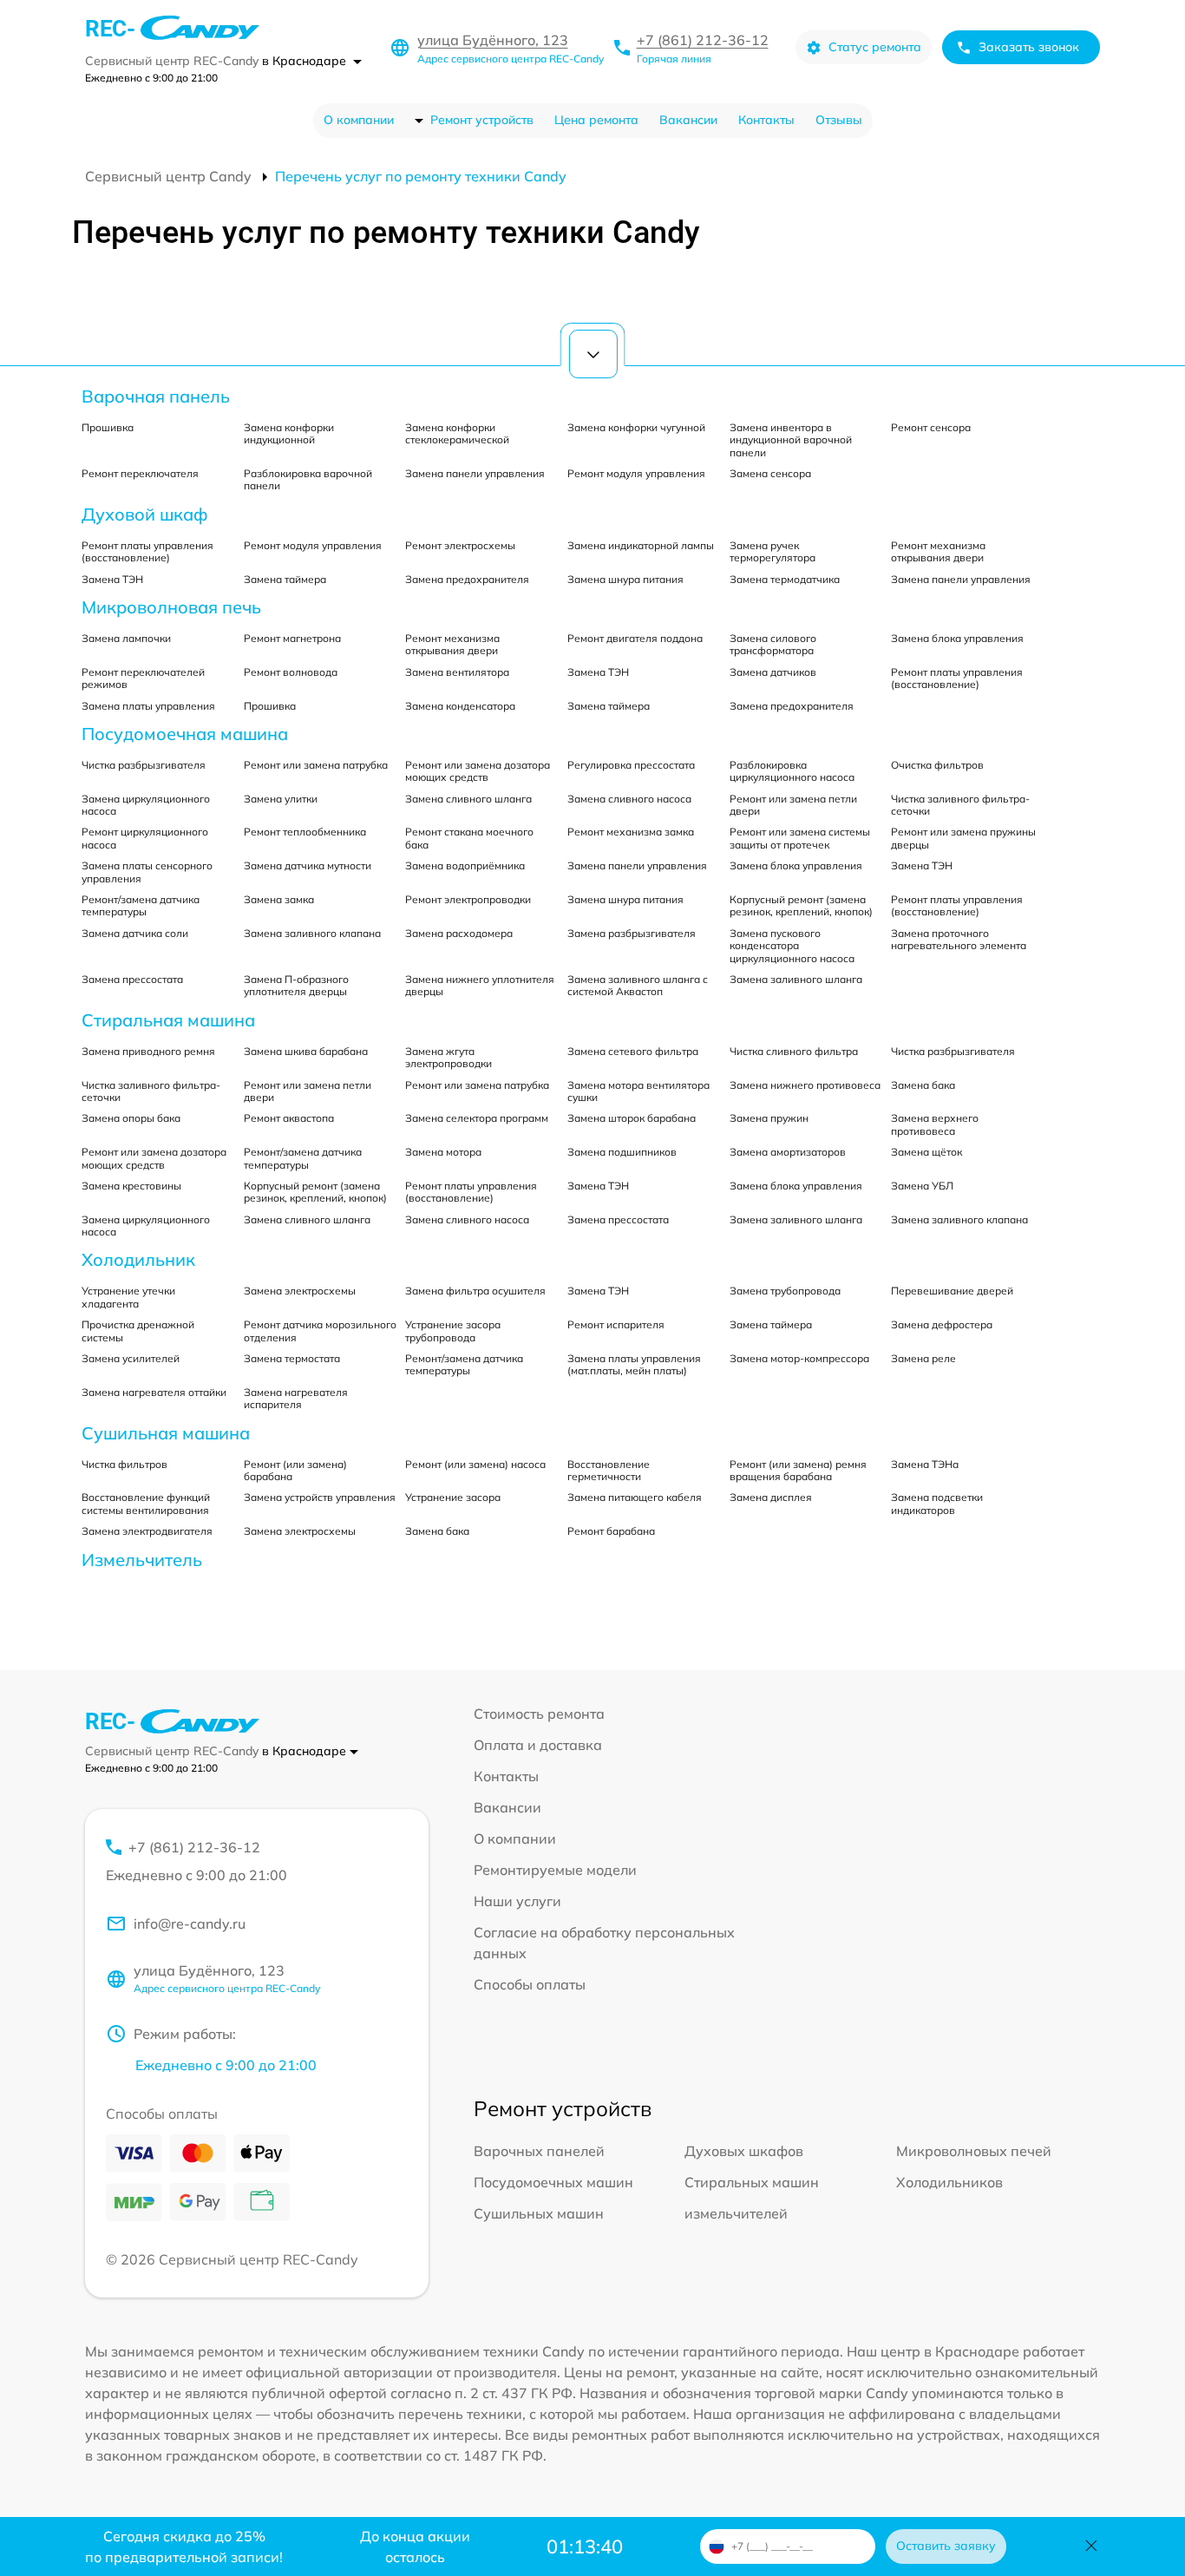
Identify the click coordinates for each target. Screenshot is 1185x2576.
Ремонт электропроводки (468, 899)
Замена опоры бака (131, 1118)
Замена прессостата (132, 979)
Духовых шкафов (744, 2151)
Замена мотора (443, 1152)
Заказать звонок (1029, 47)
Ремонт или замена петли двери (793, 805)
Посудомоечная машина (185, 734)
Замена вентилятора (457, 672)
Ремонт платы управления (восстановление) (147, 551)
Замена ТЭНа (925, 1464)
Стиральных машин (752, 2182)
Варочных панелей (539, 2151)
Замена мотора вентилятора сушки (638, 1091)
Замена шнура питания (625, 579)
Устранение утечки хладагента (128, 1297)
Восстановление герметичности (609, 1470)
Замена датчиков (773, 672)
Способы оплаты (530, 1984)
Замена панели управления (475, 473)
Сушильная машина (166, 1433)
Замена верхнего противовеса (935, 1124)
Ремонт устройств (482, 120)
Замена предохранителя (467, 579)
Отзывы (839, 120)
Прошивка (108, 427)
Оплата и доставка (538, 1745)
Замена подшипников (622, 1152)
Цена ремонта (596, 120)
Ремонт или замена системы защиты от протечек (800, 838)
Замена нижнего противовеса (805, 1085)
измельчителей (736, 2213)
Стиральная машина (168, 1020)
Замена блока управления (957, 638)
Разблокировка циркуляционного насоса (792, 771)
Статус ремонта (875, 47)
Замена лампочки (126, 638)
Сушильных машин (539, 2213)
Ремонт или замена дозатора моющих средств (478, 771)
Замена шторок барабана (632, 1118)
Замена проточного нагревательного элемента (959, 939)
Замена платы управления (148, 706)
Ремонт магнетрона (292, 638)
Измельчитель (142, 1560)
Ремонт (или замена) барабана (295, 1470)
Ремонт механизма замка (631, 832)
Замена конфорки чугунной (636, 427)
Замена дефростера (942, 1324)
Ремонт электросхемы (460, 545)
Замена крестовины (131, 1186)
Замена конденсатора (460, 706)
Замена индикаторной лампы (641, 545)
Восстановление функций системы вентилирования (146, 1503)
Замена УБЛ (922, 1186)
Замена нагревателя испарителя (296, 1398)
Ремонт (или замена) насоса (475, 1464)
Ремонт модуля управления (636, 473)
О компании (359, 120)
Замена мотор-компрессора (799, 1358)
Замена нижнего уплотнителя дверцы (480, 985)
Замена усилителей (131, 1358)
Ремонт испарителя (616, 1324)
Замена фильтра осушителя (475, 1291)
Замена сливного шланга (468, 799)
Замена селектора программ (477, 1118)
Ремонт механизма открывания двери (938, 551)
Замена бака (923, 1085)
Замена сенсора (770, 473)
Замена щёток (926, 1152)
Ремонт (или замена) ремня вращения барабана (798, 1470)
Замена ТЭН (112, 579)
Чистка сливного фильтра (794, 1051)
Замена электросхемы (300, 1291)
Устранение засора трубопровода (453, 1331)
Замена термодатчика (785, 579)
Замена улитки (281, 799)
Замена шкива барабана (306, 1051)
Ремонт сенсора (931, 427)
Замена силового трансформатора (773, 644)
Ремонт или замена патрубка (316, 765)
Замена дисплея (771, 1497)
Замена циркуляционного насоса (146, 805)
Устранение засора (453, 1497)
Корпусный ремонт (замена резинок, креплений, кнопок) (801, 905)
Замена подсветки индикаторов (937, 1503)
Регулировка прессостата (631, 765)
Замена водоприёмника (465, 865)
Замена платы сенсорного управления (147, 872)
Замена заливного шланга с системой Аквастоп (638, 985)
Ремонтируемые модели (555, 1870)
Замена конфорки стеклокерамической (457, 433)
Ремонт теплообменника (305, 832)
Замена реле (923, 1358)
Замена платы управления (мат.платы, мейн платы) (634, 1364)
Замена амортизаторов (788, 1152)
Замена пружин (769, 1118)
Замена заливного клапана (312, 933)
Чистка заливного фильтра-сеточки (960, 805)
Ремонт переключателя (140, 473)
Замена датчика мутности (308, 865)
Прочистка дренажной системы (138, 1331)
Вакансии (688, 120)
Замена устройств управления (320, 1497)
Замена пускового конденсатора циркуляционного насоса (792, 946)
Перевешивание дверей (952, 1291)
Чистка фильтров (124, 1464)
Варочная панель (156, 396)
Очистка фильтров (937, 765)
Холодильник (138, 1259)
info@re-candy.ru (190, 1924)
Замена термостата (292, 1358)
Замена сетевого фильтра (633, 1051)
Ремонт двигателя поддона (635, 638)
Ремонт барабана (611, 1531)
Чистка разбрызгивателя (144, 765)
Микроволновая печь (171, 607)
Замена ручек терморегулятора (773, 551)
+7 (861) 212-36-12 (703, 40)
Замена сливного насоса (629, 799)
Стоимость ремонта (539, 1714)
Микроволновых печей (974, 2151)
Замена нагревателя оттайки (154, 1392)
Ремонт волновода (291, 672)
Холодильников (949, 2182)
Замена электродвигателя (147, 1531)
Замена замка (279, 899)
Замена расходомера (459, 933)
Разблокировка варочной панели (308, 479)
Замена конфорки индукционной (289, 433)
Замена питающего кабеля (635, 1497)
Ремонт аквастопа (289, 1118)
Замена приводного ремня (148, 1051)
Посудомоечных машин (553, 2182)
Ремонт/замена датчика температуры (141, 905)
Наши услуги (517, 1901)
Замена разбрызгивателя (632, 933)
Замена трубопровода (785, 1291)
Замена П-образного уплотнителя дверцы (296, 985)
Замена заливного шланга (796, 979)
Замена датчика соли (135, 933)
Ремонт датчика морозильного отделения (320, 1331)
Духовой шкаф (145, 514)
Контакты (766, 120)
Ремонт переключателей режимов (143, 678)
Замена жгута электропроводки (448, 1057)
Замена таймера (285, 579)
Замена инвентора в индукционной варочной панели (791, 440)
